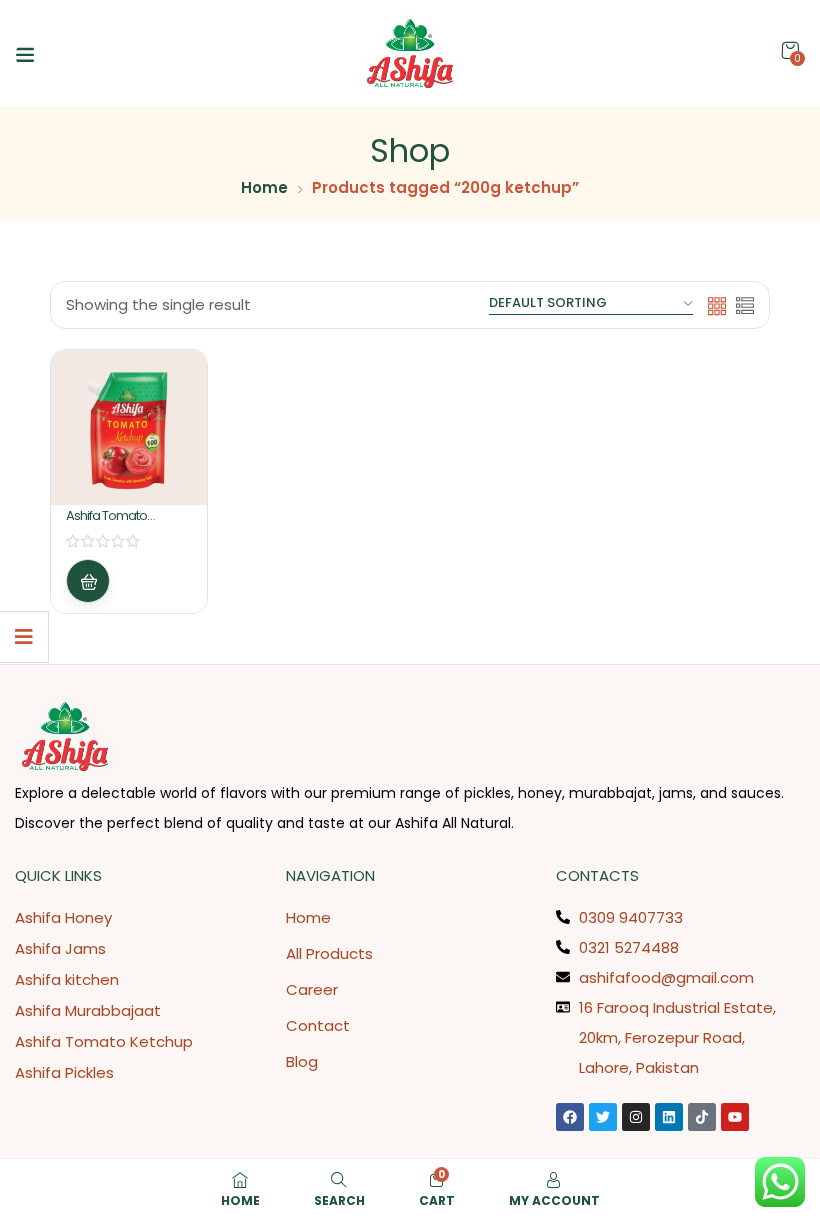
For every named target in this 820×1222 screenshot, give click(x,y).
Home (264, 187)
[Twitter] (603, 1117)
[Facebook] (570, 1117)
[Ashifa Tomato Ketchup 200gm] (129, 428)
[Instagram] (636, 1117)
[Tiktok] (702, 1117)
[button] (790, 50)
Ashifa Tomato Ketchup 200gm (111, 524)
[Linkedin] (669, 1117)
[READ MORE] (88, 581)
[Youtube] (735, 1117)
